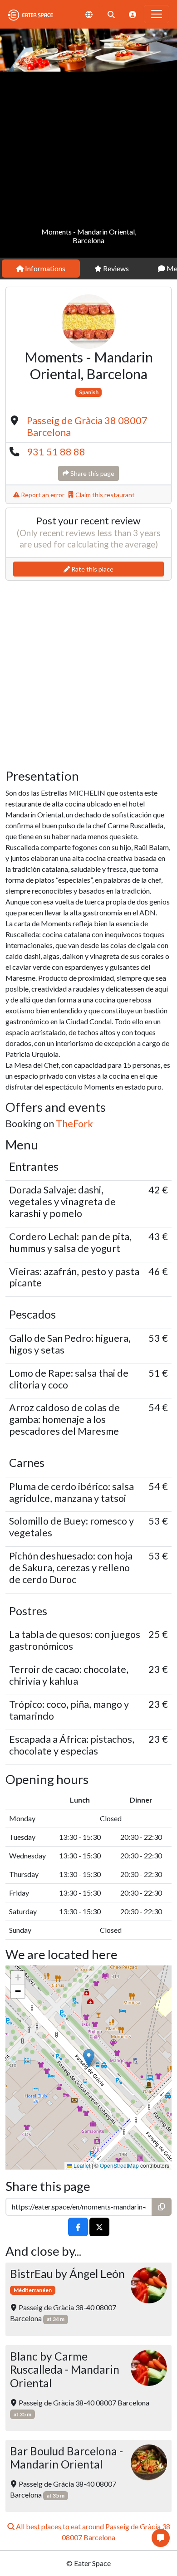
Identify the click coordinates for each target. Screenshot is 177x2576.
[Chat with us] (161, 2538)
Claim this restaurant (104, 495)
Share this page (92, 473)
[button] (89, 2058)
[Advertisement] (88, 165)
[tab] (41, 269)
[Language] (89, 14)
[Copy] (162, 2207)
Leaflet (81, 2165)
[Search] (111, 14)
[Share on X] (99, 2227)
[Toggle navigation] (157, 14)
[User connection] (133, 14)
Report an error (42, 495)
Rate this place (92, 569)
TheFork (74, 1124)
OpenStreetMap (119, 2165)
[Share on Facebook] (78, 2227)
